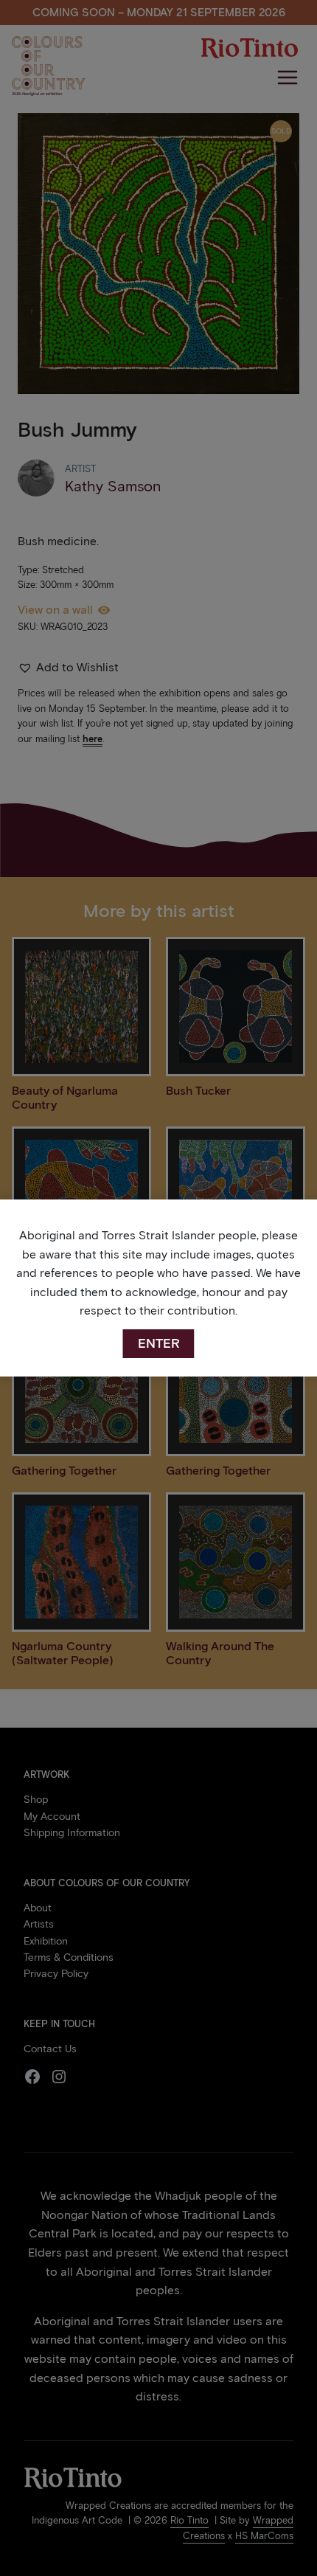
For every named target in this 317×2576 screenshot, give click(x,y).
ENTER (159, 1343)
